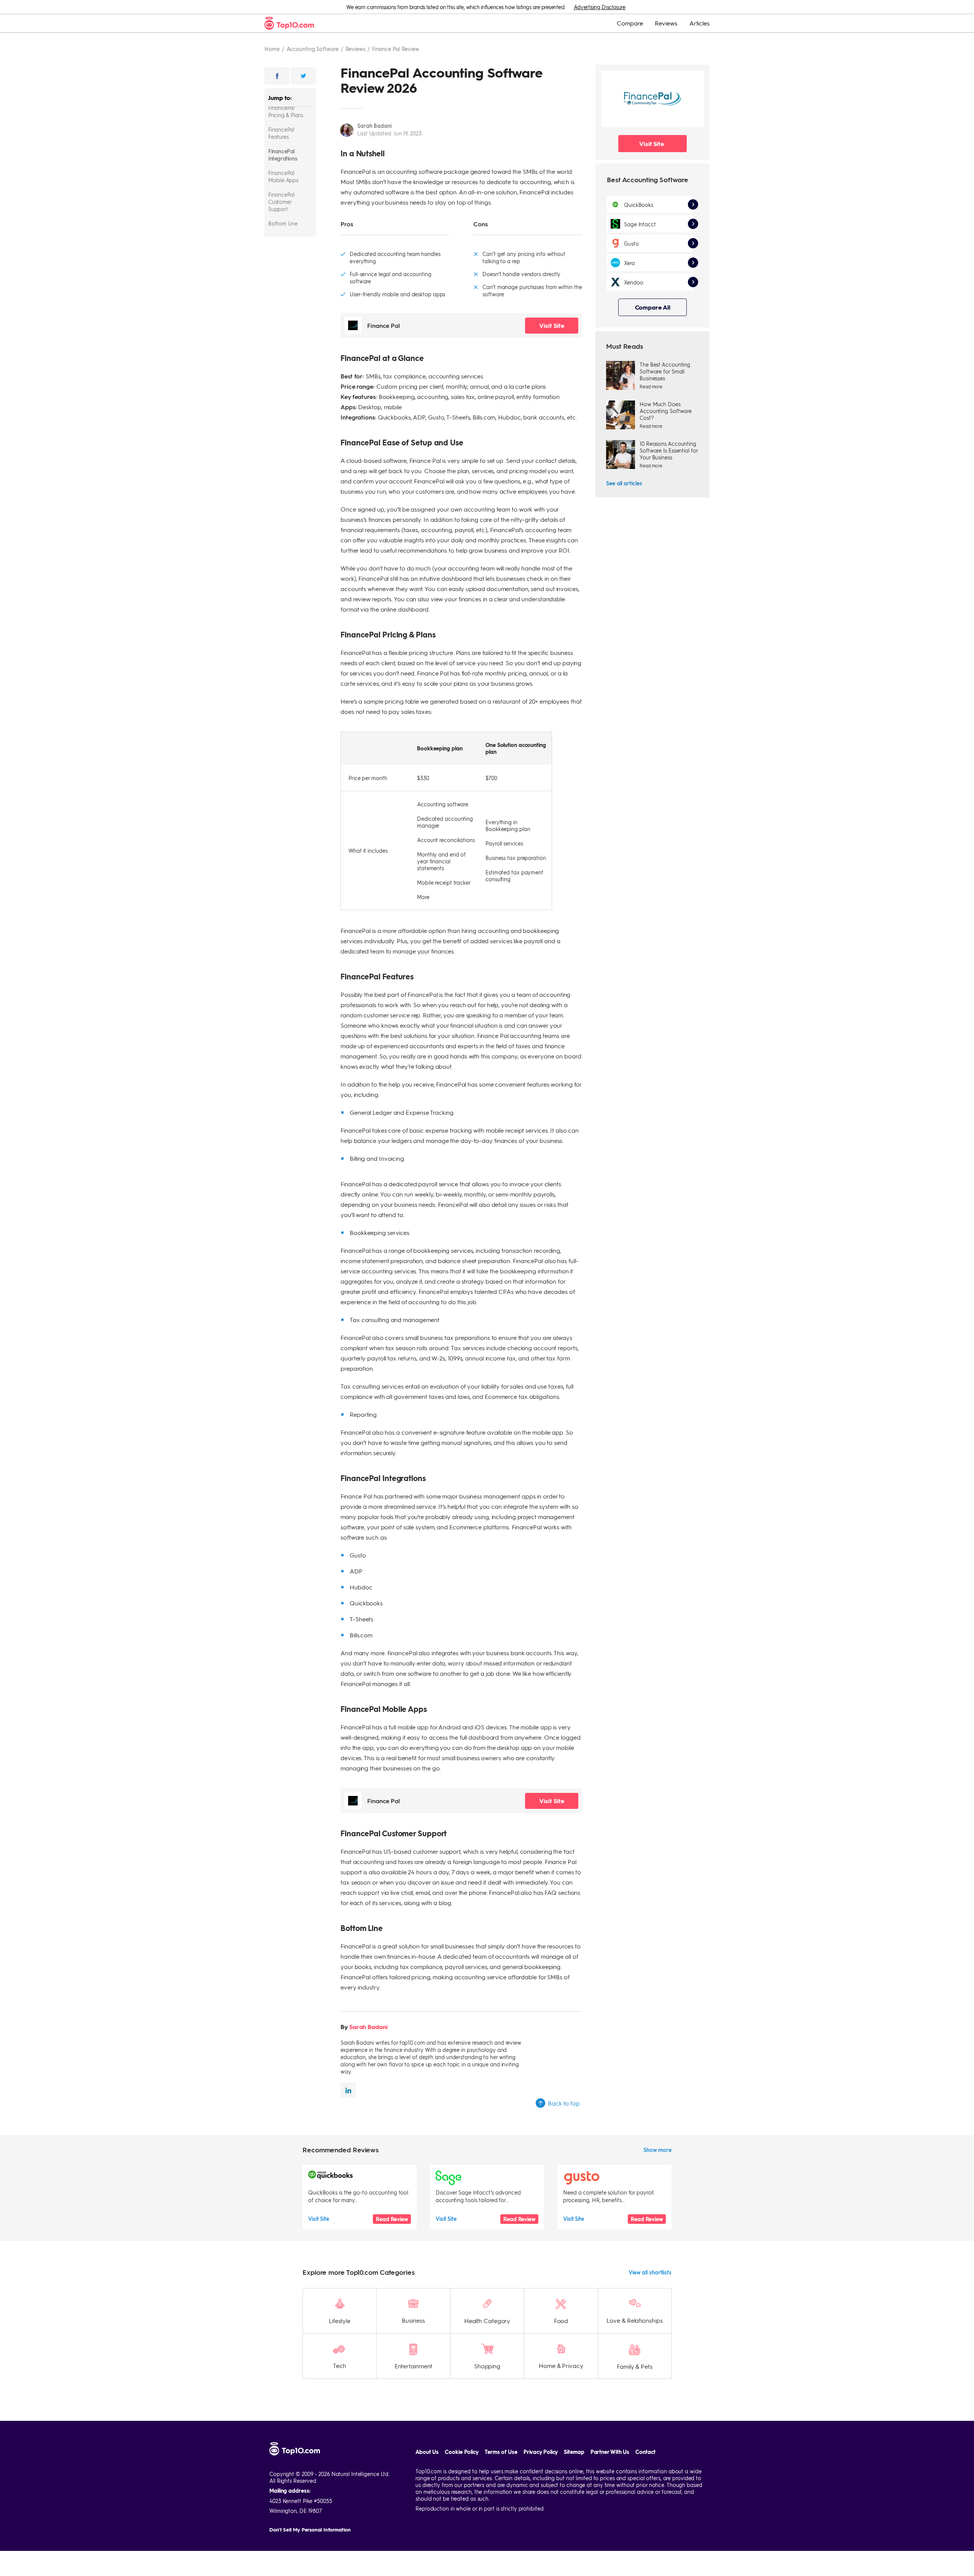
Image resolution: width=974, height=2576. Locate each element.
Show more (657, 2150)
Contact (645, 2452)
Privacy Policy (541, 2452)
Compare (630, 23)
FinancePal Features (281, 133)
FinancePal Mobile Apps (283, 176)
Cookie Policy (462, 2452)
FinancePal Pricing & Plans (286, 111)
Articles (699, 23)
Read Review (392, 2219)
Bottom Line (283, 223)
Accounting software (313, 49)
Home (272, 49)
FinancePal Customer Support (281, 202)
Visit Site (551, 325)
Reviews (666, 23)
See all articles (624, 483)
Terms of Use (501, 2452)
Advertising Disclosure (600, 7)
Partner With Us (610, 2452)
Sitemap (574, 2452)
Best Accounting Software (648, 179)
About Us (427, 2452)
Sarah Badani (374, 126)
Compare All (653, 307)
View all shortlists (650, 2272)
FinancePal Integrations (283, 155)
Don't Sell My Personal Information (310, 2529)
